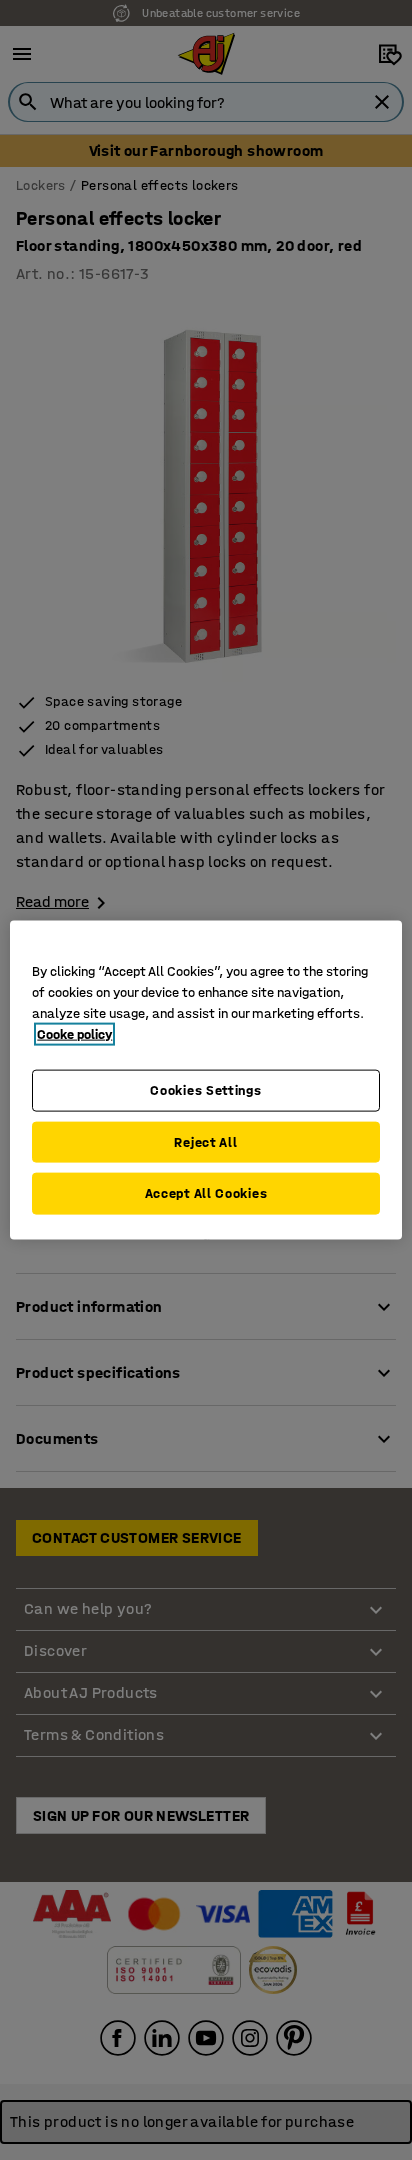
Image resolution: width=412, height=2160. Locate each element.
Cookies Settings (205, 1090)
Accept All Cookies (206, 1193)
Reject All (205, 1141)
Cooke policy (74, 1034)
